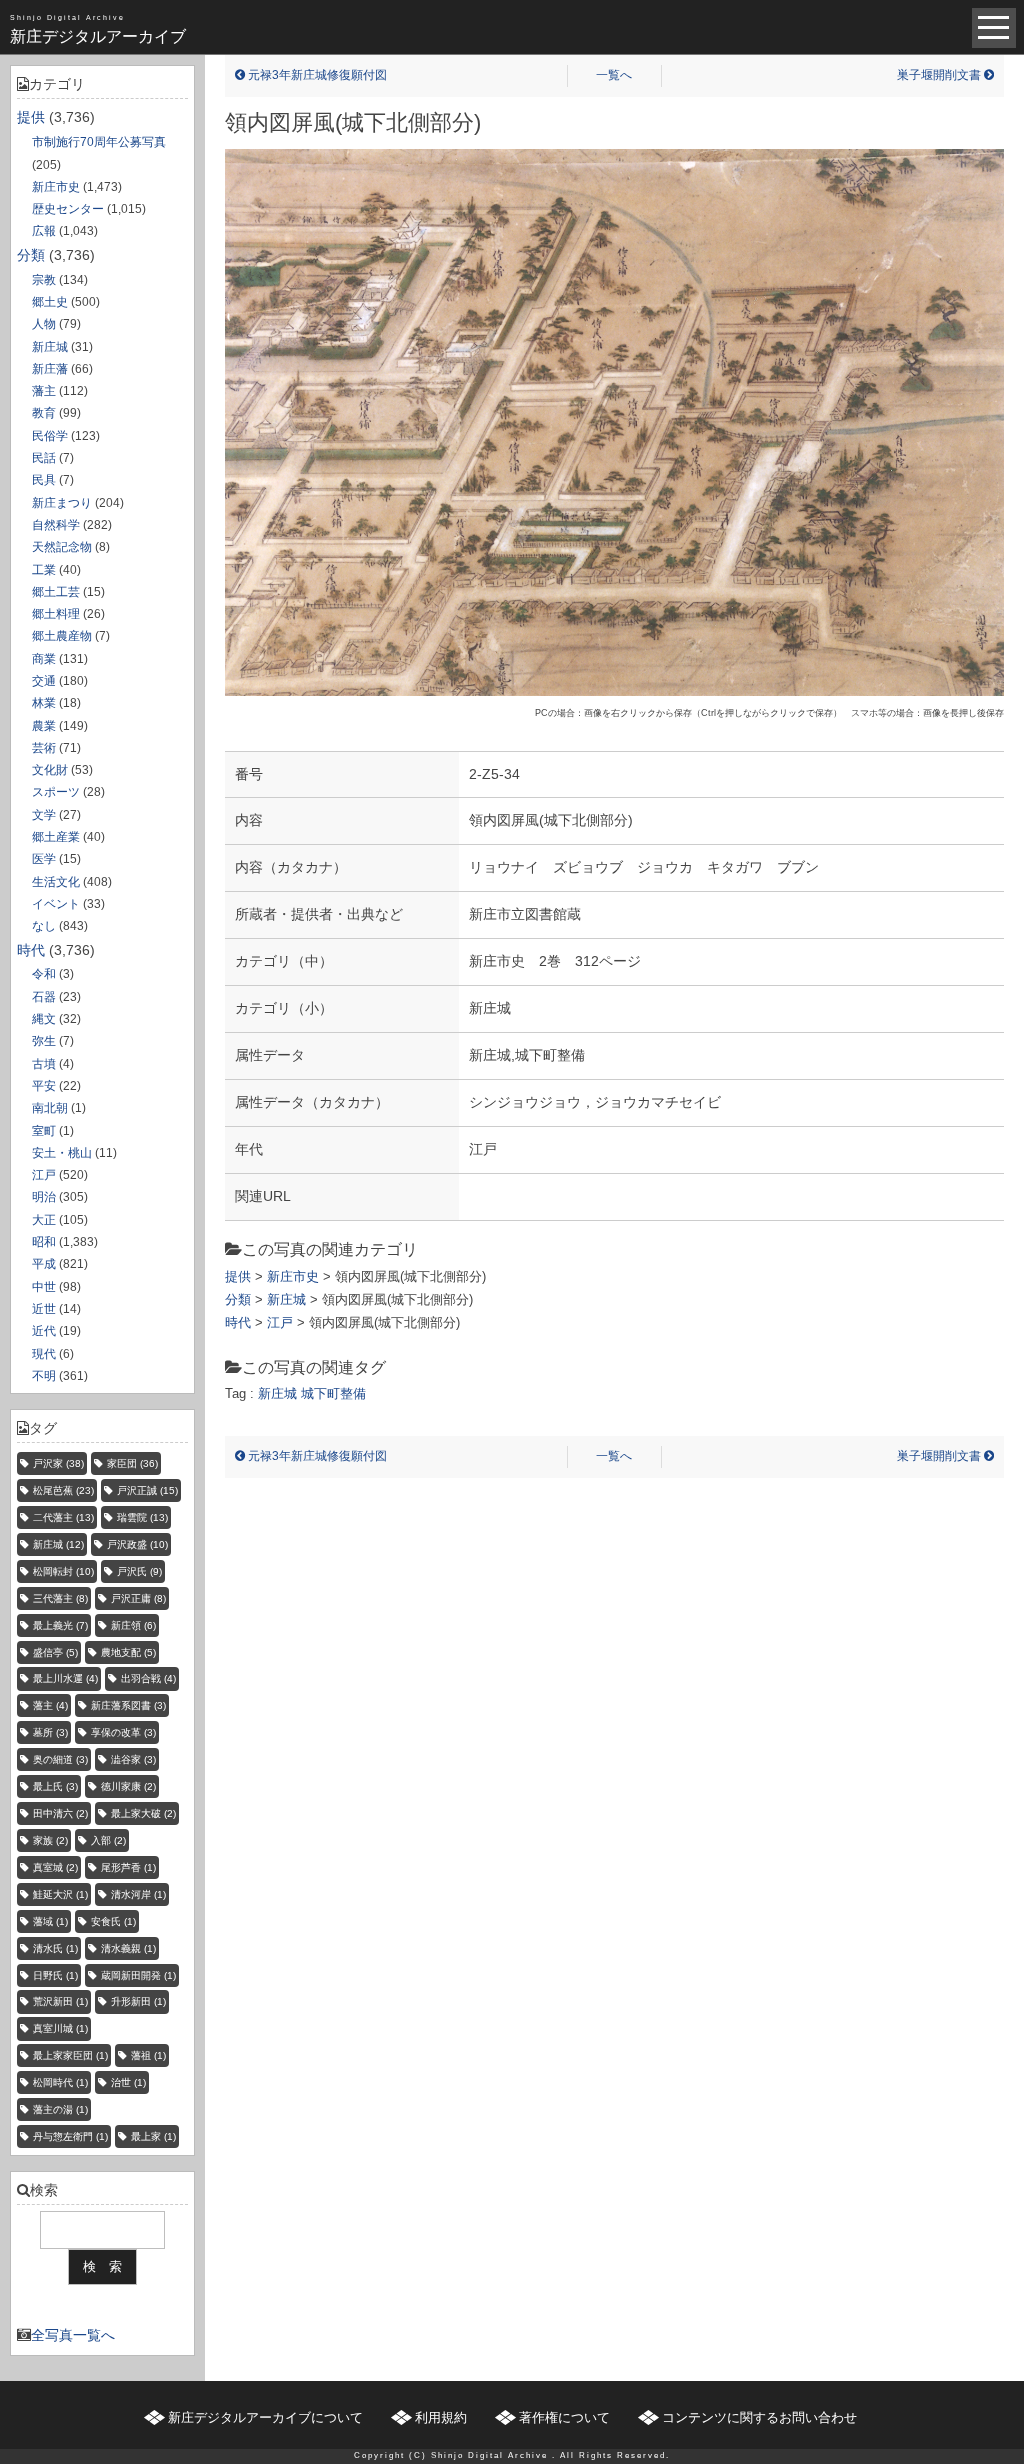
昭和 (44, 1242)
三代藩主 (60, 1598)
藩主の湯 (60, 2109)
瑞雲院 (142, 1517)
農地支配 (128, 1652)
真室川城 (60, 2028)
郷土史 (50, 302)
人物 (44, 324)
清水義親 (128, 1948)
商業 (44, 659)
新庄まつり (62, 503)
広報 (44, 231)
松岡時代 (60, 2082)
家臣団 (132, 1463)
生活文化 (56, 882)
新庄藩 (50, 369)
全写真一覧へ (73, 2335)
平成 (44, 1264)
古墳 (44, 1064)
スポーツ (56, 792)
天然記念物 (62, 547)
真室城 (55, 1867)
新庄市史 (56, 187)
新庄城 (50, 347)
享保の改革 (123, 1732)
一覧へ (614, 75)
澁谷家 (133, 1759)
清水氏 (55, 1948)
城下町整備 (333, 1393)
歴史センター (68, 209)
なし (44, 926)
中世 (44, 1287)
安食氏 (113, 1921)
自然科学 (56, 525)
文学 (44, 815)
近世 (44, 1309)
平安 (44, 1086)
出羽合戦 (148, 1678)
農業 (44, 726)
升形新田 (138, 2001)
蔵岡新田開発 (138, 1975)
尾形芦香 (128, 1867)
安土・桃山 (62, 1153)
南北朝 (50, 1108)
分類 (31, 255)
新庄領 (133, 1625)
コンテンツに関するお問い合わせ (759, 2417)
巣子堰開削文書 (940, 75)
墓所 (50, 1732)
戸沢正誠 (147, 1490)
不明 (44, 1376)
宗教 (44, 280)
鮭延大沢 (60, 1894)
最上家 (153, 2136)
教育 (44, 413)
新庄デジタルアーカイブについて (265, 2417)
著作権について (564, 2417)
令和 (44, 974)
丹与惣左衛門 (70, 2136)
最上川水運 (65, 1678)
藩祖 (148, 2055)
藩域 (50, 1921)
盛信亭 (55, 1652)
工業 (44, 570)
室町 (44, 1131)
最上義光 (60, 1625)
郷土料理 (56, 614)
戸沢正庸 (138, 1598)
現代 (44, 1354)
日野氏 (55, 1975)
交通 (44, 681)
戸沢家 (58, 1463)
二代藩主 (63, 1517)
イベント (56, 904)
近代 (44, 1331)
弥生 (44, 1041)
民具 (44, 480)
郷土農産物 (62, 636)
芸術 (44, 748)
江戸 (44, 1175)
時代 (31, 950)
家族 (50, 1840)
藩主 (44, 391)
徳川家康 (128, 1786)
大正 (44, 1220)
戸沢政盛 (137, 1544)
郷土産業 (56, 837)
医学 (44, 859)
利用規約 (441, 2417)
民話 (44, 458)
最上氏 (55, 1786)
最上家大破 (143, 1813)
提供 (31, 117)
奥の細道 (60, 1759)
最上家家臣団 (70, 2055)
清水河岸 (138, 1894)
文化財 (50, 770)
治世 (128, 2082)
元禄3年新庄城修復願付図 (316, 75)
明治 (44, 1197)
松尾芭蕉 (63, 1490)
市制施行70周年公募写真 (99, 142)
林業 (44, 703)
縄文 (44, 1019)
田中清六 (60, 1813)
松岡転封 (63, 1571)
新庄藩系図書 (128, 1705)
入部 (108, 1840)
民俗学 (50, 436)
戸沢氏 (139, 1571)
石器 (44, 997)
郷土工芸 (56, 592)
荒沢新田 (60, 2001)
